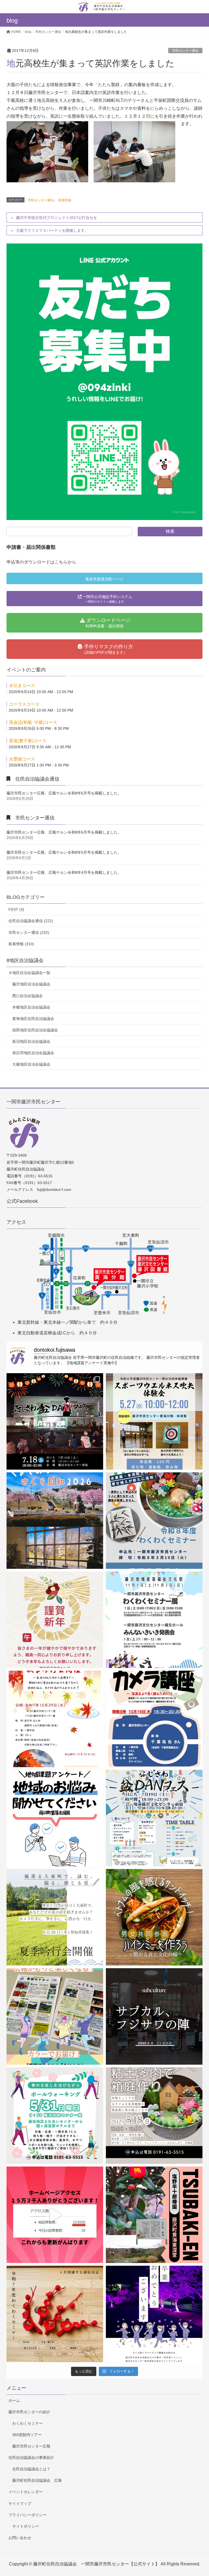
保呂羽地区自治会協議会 (33, 1053)
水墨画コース (22, 759)
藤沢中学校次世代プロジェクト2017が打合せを (57, 218)
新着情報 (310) (21, 944)
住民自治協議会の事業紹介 (31, 2458)
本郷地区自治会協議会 (31, 1007)
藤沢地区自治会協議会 (31, 984)
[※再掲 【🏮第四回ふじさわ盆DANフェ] (154, 1818)
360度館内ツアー (27, 2435)
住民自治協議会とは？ (31, 2469)
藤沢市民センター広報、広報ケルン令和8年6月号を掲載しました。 (64, 793)
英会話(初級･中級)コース (33, 722)
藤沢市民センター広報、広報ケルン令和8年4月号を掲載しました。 (64, 872)
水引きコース (22, 686)
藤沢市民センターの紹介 (29, 2412)
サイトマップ (20, 2503)
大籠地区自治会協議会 (31, 1064)
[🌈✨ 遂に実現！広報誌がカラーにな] (55, 2016)
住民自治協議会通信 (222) (31, 921)
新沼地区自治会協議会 (31, 1041)
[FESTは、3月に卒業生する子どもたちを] (154, 2314)
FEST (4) (16, 909)
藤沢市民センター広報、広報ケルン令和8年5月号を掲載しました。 (64, 852)
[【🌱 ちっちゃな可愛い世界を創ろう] (154, 2116)
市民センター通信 (185, 51)
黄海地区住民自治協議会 (33, 1019)
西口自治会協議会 (27, 996)
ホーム (14, 2400)
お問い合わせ (20, 2538)
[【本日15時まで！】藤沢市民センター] (154, 2016)
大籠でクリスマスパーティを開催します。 (52, 230)
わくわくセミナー (27, 2423)
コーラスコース (24, 704)
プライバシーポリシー (27, 2515)
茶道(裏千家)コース (28, 741)
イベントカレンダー (26, 2492)
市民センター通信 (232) (29, 932)
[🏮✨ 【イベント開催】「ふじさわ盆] (55, 1421)
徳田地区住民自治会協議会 (35, 1030)
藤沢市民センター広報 (31, 2446)
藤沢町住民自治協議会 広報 (37, 2480)
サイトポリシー (26, 2526)
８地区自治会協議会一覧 (29, 973)
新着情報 (65, 200)
